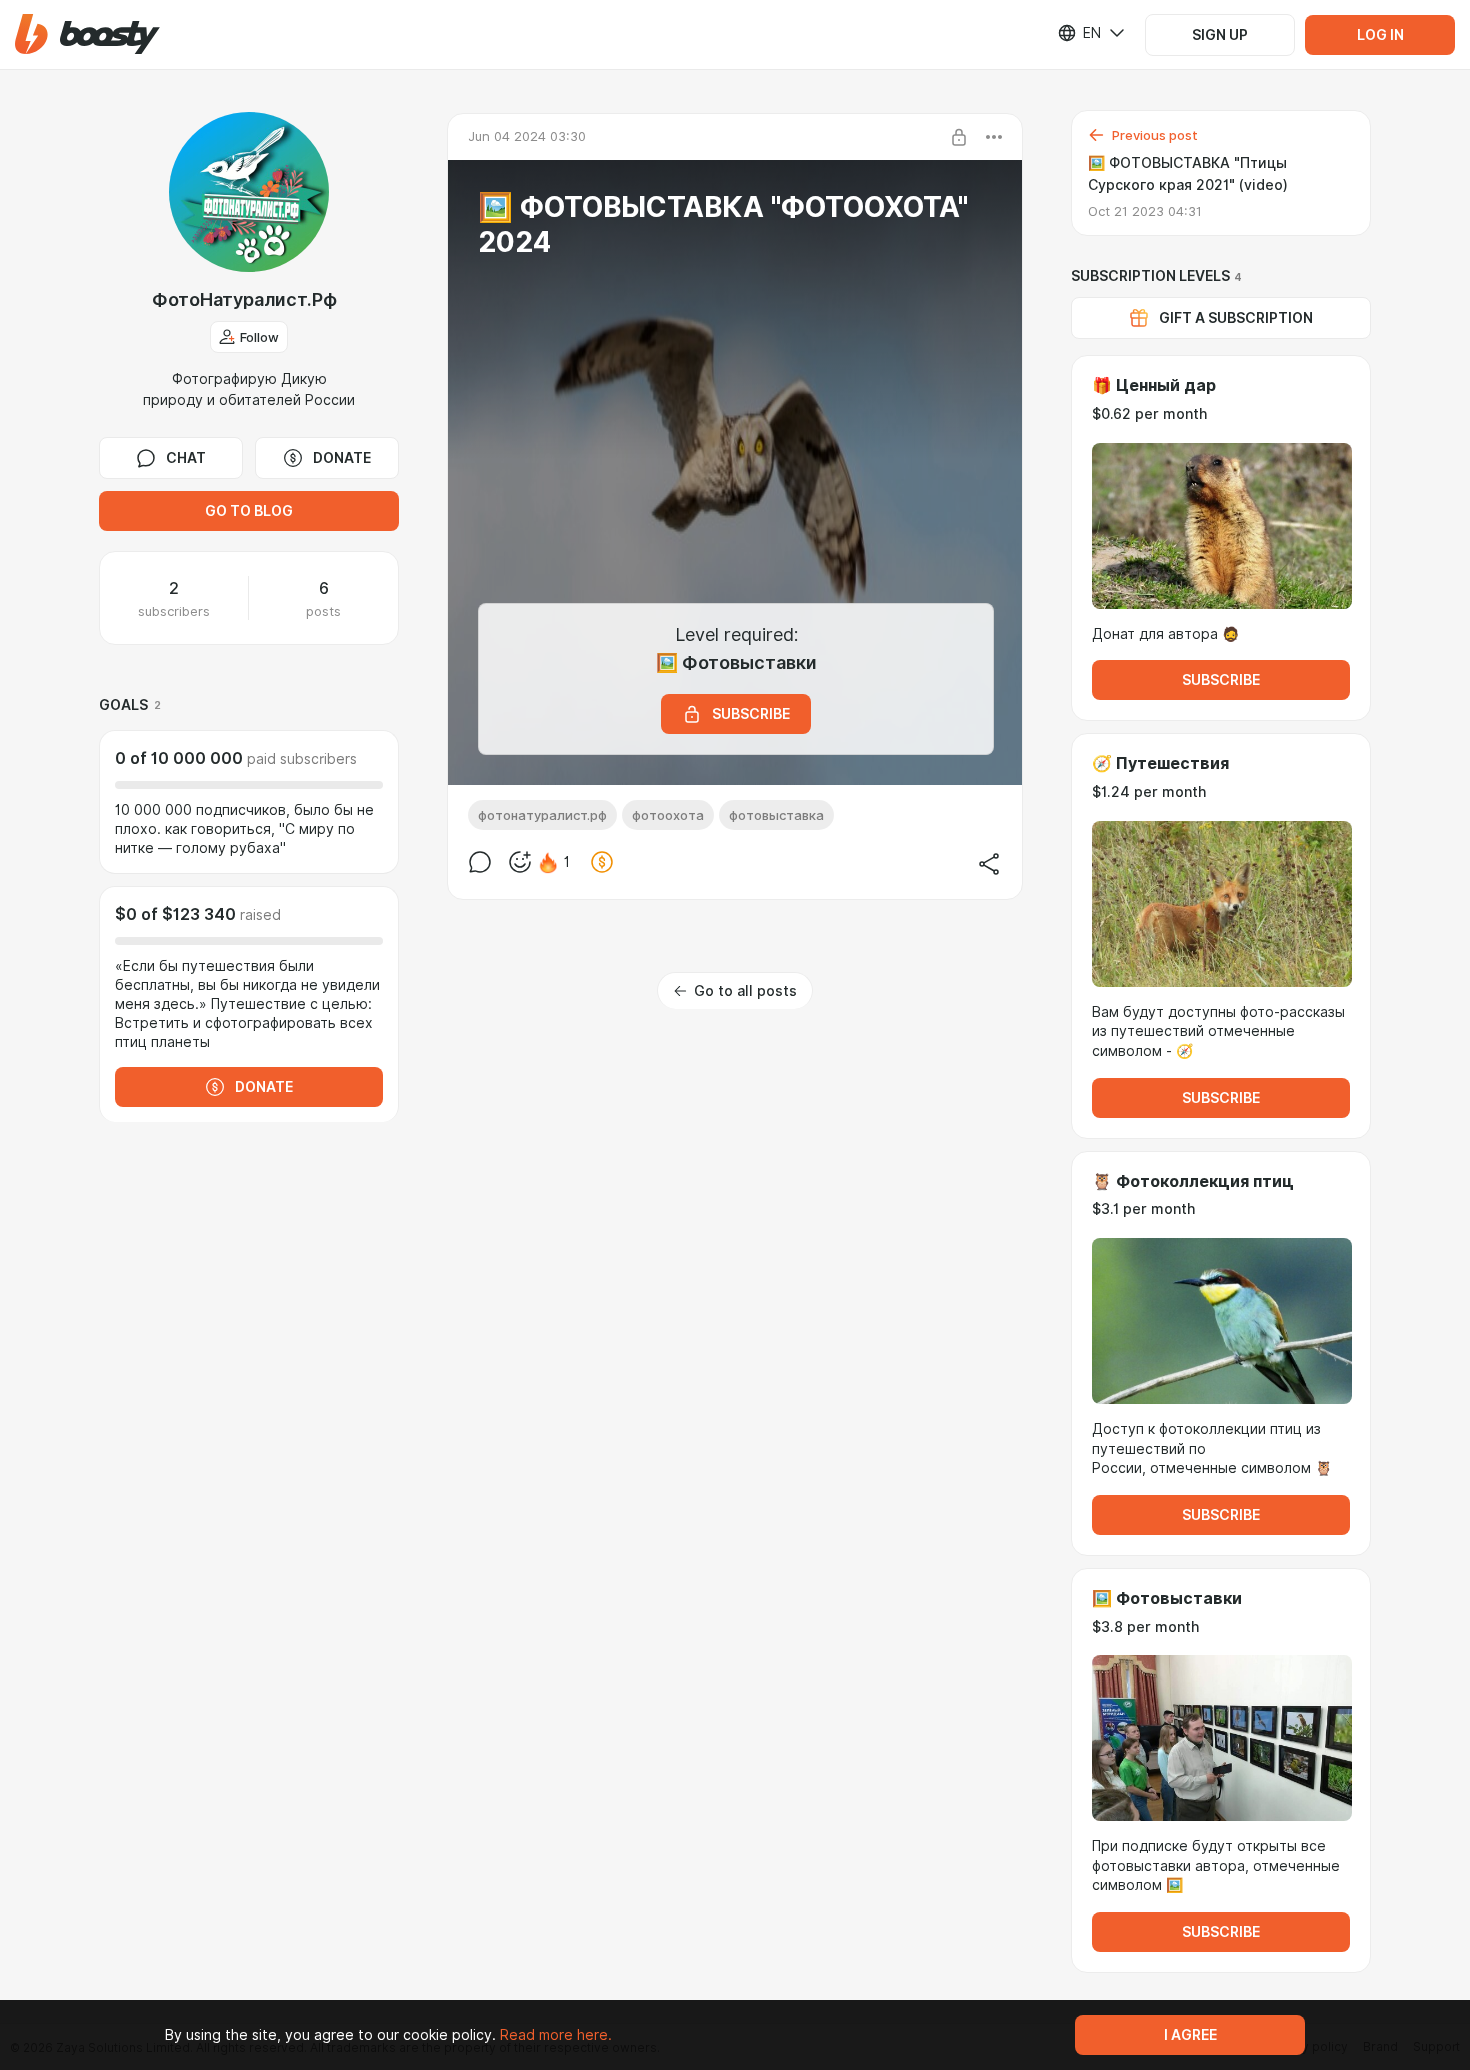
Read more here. (556, 2035)
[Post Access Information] (959, 137)
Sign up (1220, 35)
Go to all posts (745, 991)
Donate (342, 458)
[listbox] (1079, 33)
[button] (87, 34)
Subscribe (1221, 680)
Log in (1380, 35)
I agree (1190, 2035)
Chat (186, 458)
